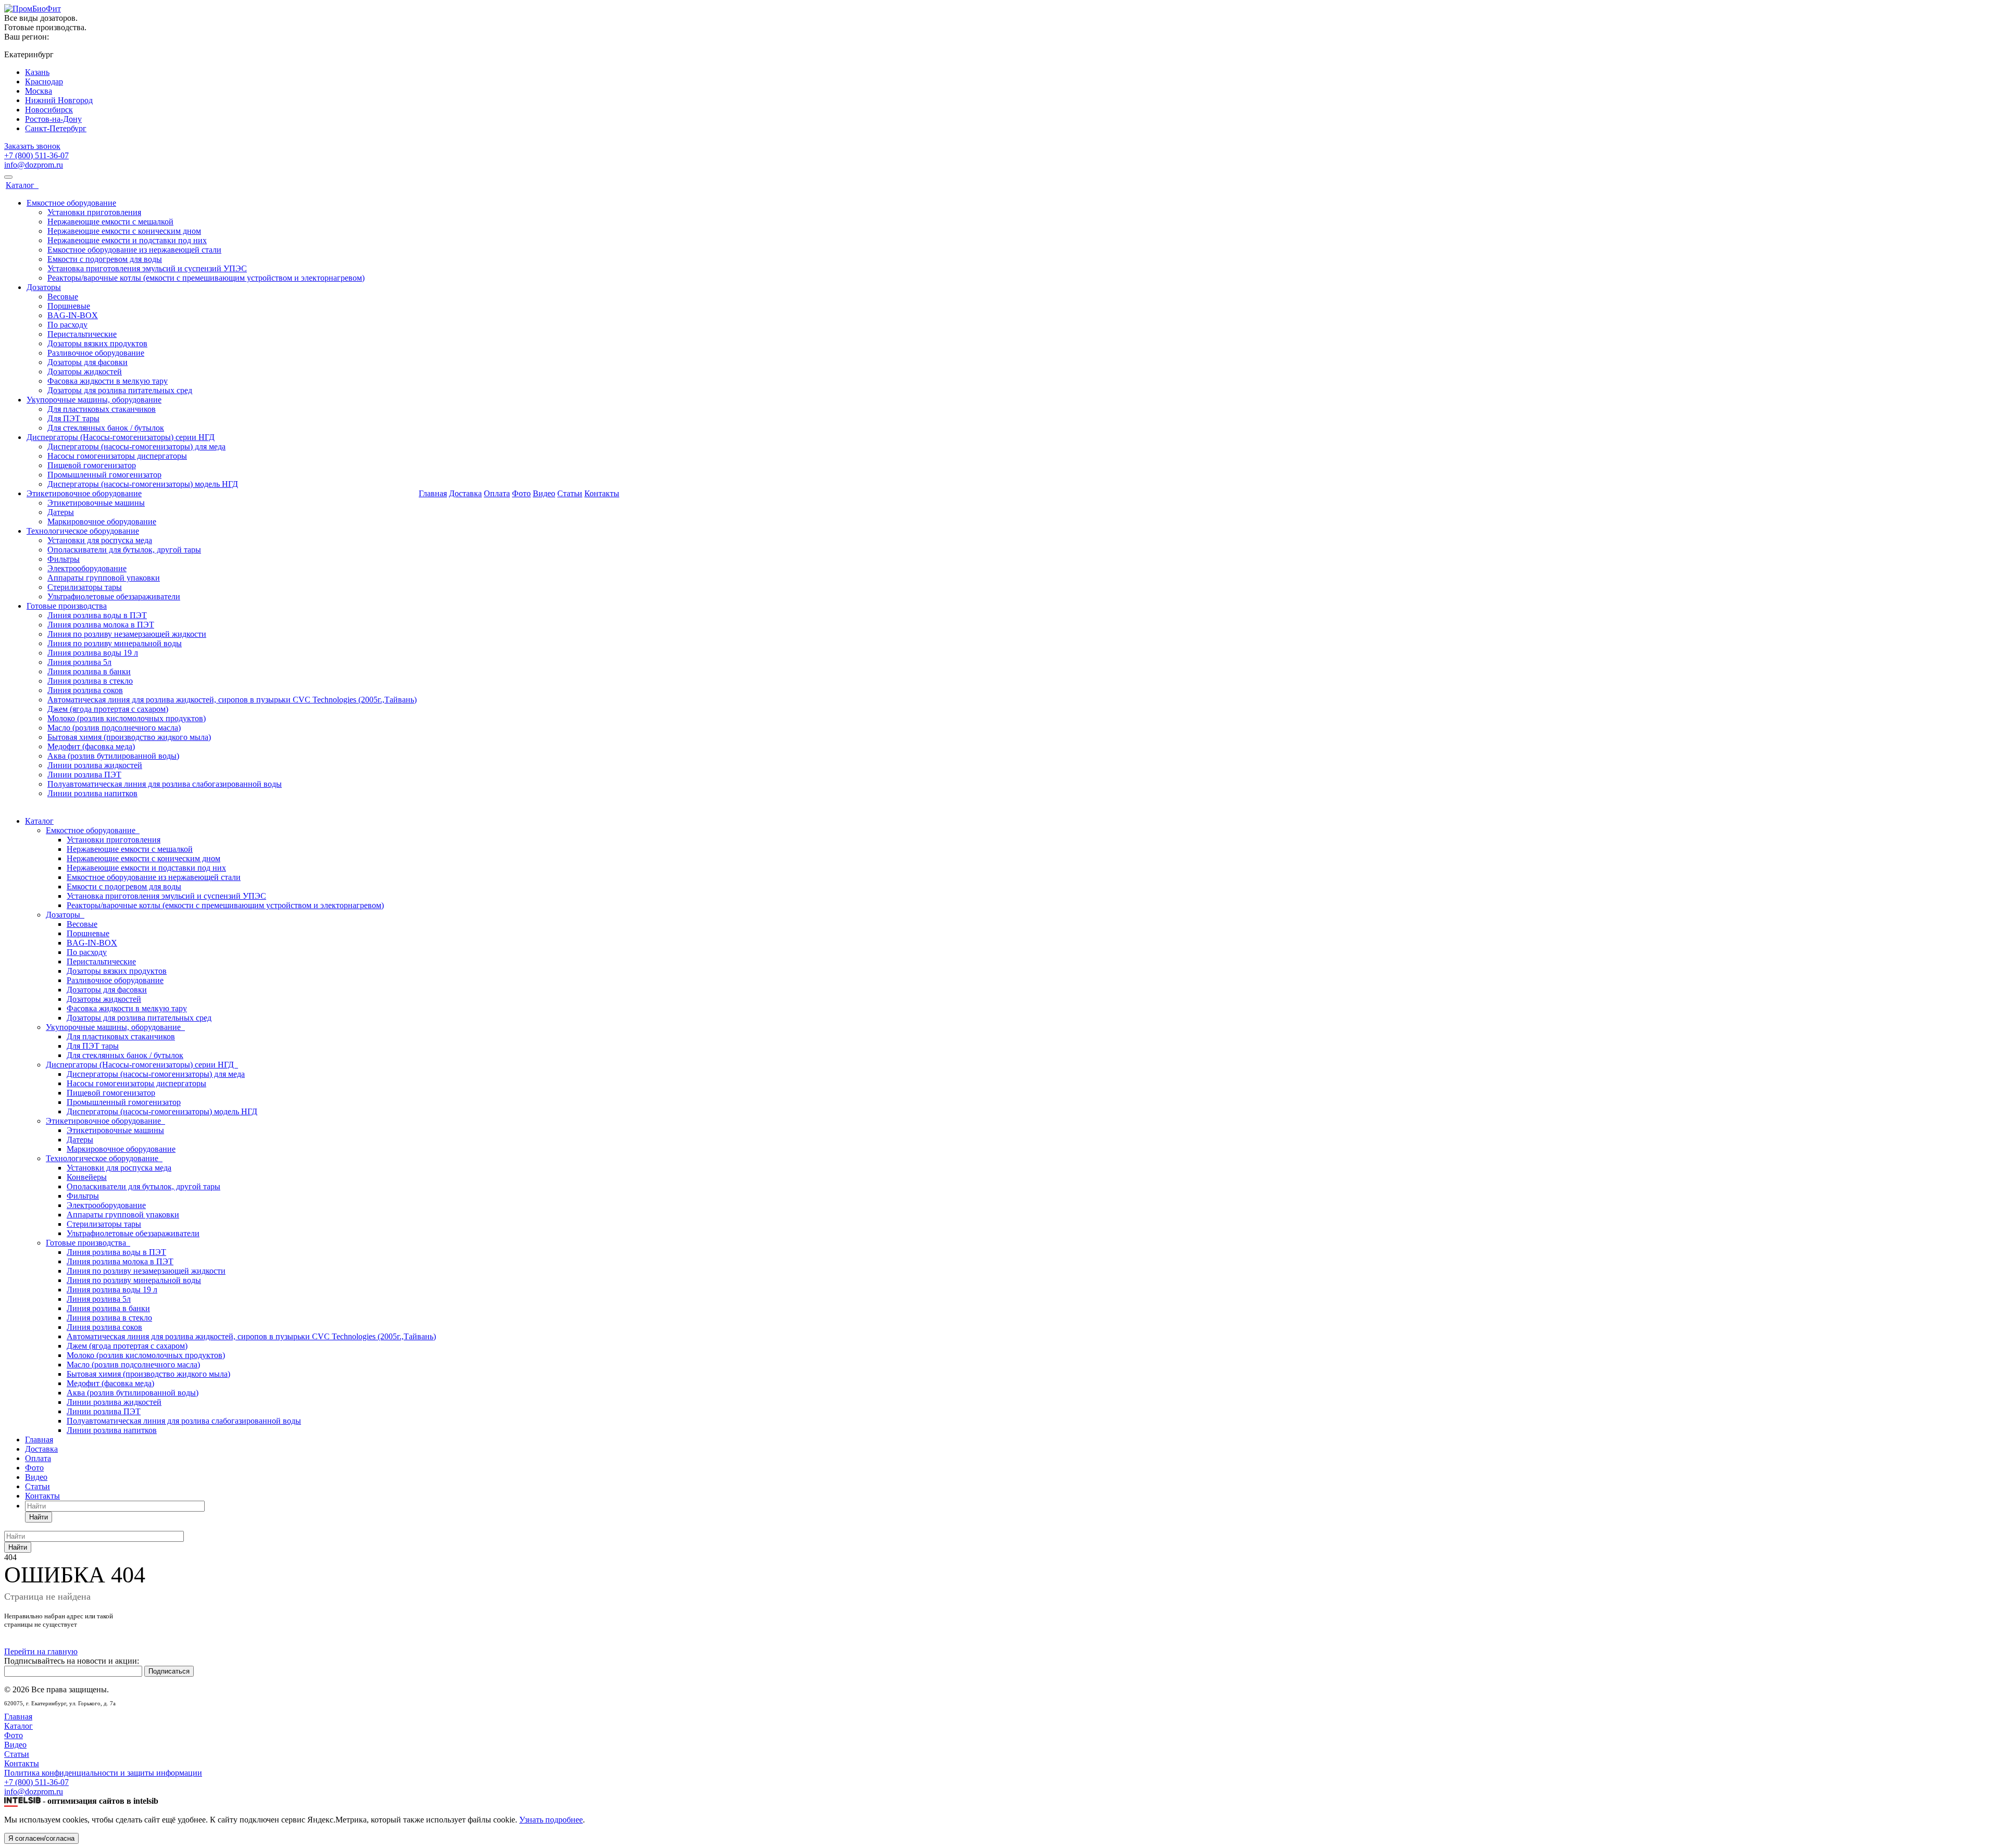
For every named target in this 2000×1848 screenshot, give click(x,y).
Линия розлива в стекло (90, 681)
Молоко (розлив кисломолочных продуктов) (127, 718)
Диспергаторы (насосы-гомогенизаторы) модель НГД (143, 484)
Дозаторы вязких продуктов (97, 343)
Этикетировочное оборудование (84, 493)
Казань (37, 72)
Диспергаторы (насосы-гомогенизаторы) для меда (136, 447)
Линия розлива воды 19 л (93, 653)
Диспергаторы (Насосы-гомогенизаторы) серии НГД (121, 437)
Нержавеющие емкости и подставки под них (127, 240)
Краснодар (44, 81)
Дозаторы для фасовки (87, 362)
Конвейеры (87, 1177)
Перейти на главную (41, 1651)
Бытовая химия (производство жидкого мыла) (129, 737)
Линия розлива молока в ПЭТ (101, 625)
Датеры (61, 512)
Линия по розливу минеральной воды (115, 643)
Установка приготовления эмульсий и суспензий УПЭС (147, 268)
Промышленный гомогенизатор (104, 475)
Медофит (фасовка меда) (91, 746)
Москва (39, 91)
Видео (544, 493)
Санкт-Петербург (56, 128)
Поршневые (69, 306)
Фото (521, 493)
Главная (433, 493)
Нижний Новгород (59, 100)
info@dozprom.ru (34, 165)
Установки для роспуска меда (100, 540)
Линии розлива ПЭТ (84, 775)
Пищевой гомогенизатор (92, 465)
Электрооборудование (87, 568)
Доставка (465, 493)
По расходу (67, 325)
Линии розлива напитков (92, 793)
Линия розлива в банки (89, 671)
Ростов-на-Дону (53, 119)
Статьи (570, 493)
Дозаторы (44, 287)
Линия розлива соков (85, 690)
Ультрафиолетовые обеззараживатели (114, 596)
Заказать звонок (32, 146)
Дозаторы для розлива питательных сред (120, 390)
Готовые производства (67, 606)
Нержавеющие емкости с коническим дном (124, 231)
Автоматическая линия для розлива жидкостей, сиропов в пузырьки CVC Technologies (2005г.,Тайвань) (232, 700)
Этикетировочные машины (96, 503)
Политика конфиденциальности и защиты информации (103, 1773)
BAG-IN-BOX (73, 315)
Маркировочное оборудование (102, 521)
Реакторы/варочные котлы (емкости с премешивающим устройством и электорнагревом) (206, 278)
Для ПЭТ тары (73, 418)
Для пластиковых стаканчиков (102, 409)
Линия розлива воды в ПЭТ (97, 615)
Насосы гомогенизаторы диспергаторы (117, 456)
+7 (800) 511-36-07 (36, 155)
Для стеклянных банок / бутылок (106, 428)
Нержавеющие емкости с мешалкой (110, 222)
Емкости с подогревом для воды (105, 259)
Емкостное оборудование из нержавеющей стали (134, 250)
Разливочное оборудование (96, 353)
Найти (39, 1517)
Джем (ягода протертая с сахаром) (108, 709)
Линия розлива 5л (79, 662)
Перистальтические (82, 334)
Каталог (22, 185)
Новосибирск (49, 110)
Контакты (602, 493)
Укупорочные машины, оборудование (94, 400)
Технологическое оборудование (83, 531)
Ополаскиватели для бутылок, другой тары (124, 550)
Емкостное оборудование (71, 203)
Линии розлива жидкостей (95, 765)
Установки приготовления (94, 212)
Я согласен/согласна (41, 1838)
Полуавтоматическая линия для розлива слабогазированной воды (165, 784)
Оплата (497, 493)
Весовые (63, 297)
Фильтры (64, 559)
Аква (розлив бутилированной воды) (113, 756)
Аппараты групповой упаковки (104, 578)
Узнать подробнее (551, 1820)
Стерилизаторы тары (85, 587)
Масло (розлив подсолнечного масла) (114, 728)
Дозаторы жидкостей (85, 372)
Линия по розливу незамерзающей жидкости (127, 634)
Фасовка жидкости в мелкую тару (108, 381)
